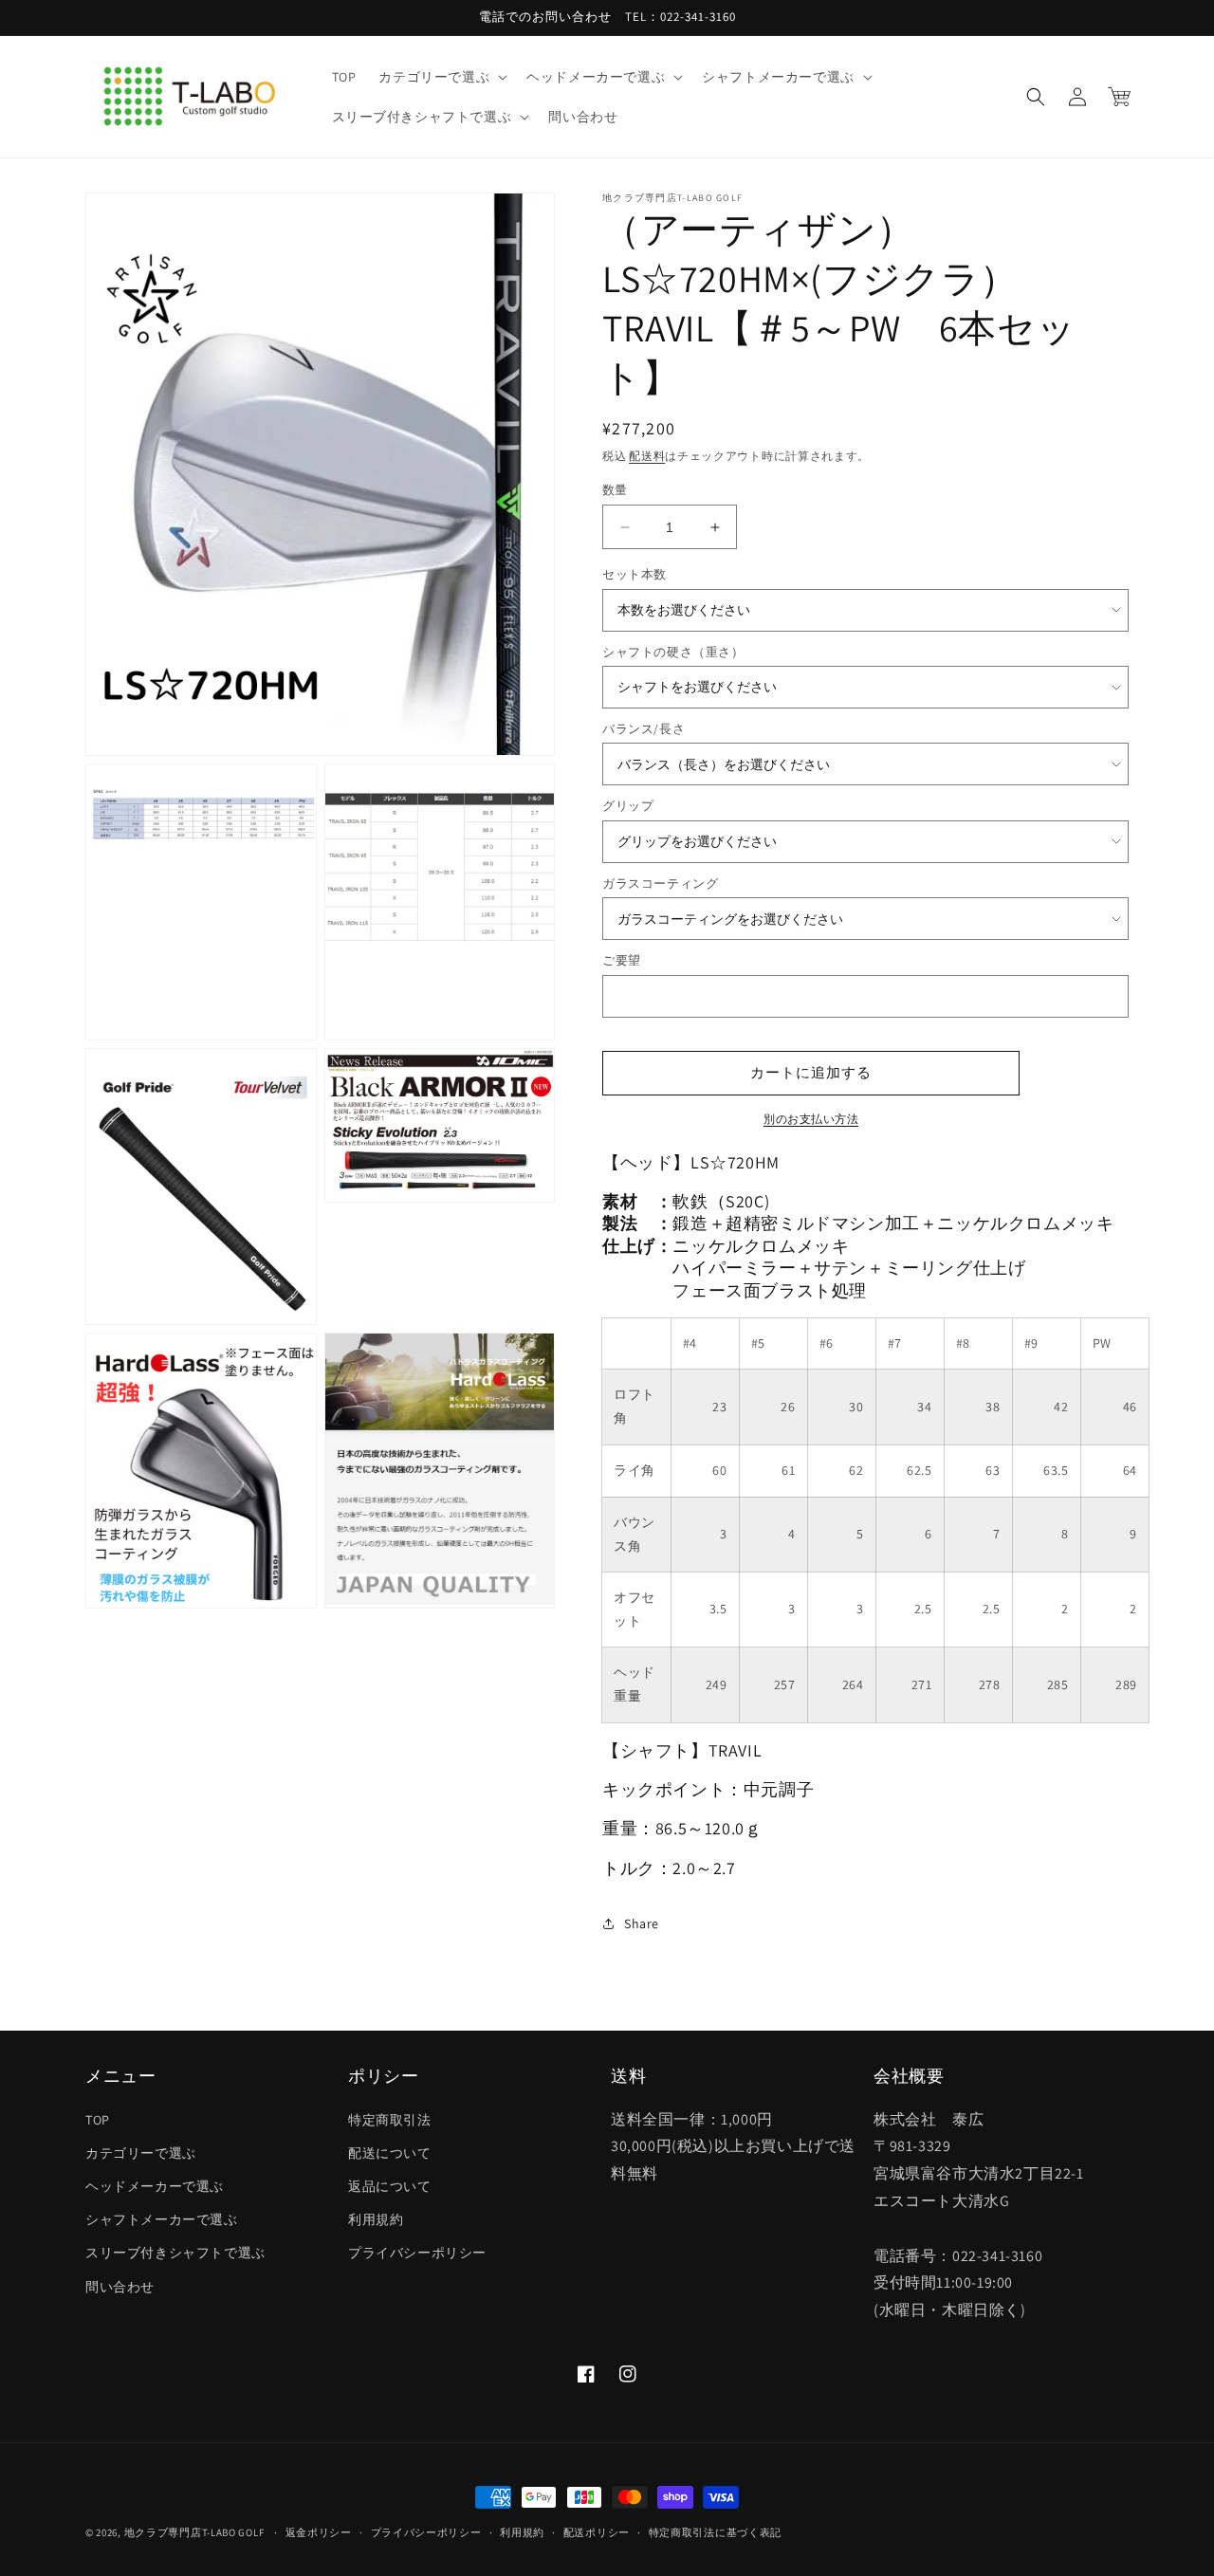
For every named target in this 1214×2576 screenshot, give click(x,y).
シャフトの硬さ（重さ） (673, 652)
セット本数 (635, 574)
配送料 (647, 456)
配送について (390, 2153)
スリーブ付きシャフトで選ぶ (175, 2253)
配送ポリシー (597, 2532)
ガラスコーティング (660, 883)
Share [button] (642, 1923)
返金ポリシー (319, 2532)
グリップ (628, 806)
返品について (390, 2186)
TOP (98, 2120)
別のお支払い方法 (811, 1119)
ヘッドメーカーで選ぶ (155, 2186)
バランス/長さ (644, 729)
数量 (615, 490)
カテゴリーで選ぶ (141, 2153)
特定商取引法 (390, 2120)
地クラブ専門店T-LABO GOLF (194, 2532)
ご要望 (622, 960)
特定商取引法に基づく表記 (715, 2532)
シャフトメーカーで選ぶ (162, 2219)
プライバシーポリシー (417, 2253)
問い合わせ (120, 2287)
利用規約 (376, 2219)
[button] (441, 77)
